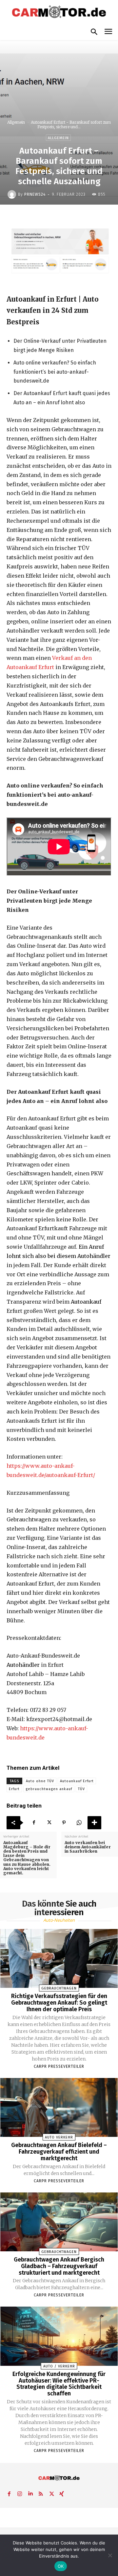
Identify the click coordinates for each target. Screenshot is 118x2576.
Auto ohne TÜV (40, 1781)
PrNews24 (35, 194)
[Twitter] (49, 1823)
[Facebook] (34, 1823)
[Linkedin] (30, 2492)
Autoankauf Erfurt (77, 1781)
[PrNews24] (13, 194)
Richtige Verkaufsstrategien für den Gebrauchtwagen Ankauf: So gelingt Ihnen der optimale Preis (59, 2003)
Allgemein (16, 122)
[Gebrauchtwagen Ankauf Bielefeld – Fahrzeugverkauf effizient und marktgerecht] (59, 2107)
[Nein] (110, 2555)
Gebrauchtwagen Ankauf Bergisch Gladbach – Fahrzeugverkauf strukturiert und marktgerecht (59, 2266)
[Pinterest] (64, 1823)
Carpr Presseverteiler (59, 2066)
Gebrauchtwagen (59, 1988)
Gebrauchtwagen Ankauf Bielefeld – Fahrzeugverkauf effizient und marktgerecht (59, 2152)
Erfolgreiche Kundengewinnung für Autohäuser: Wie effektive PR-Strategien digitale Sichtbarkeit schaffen (59, 2384)
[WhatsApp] (79, 1823)
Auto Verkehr (59, 2137)
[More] (94, 1823)
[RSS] (41, 2492)
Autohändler (23, 1665)
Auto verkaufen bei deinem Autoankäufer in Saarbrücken (88, 1847)
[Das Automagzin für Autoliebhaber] (59, 12)
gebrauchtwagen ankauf (49, 1789)
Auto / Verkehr (59, 2366)
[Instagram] (20, 2492)
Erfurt (14, 1789)
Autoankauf (86, 1302)
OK (61, 2566)
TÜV (81, 1789)
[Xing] (62, 2492)
